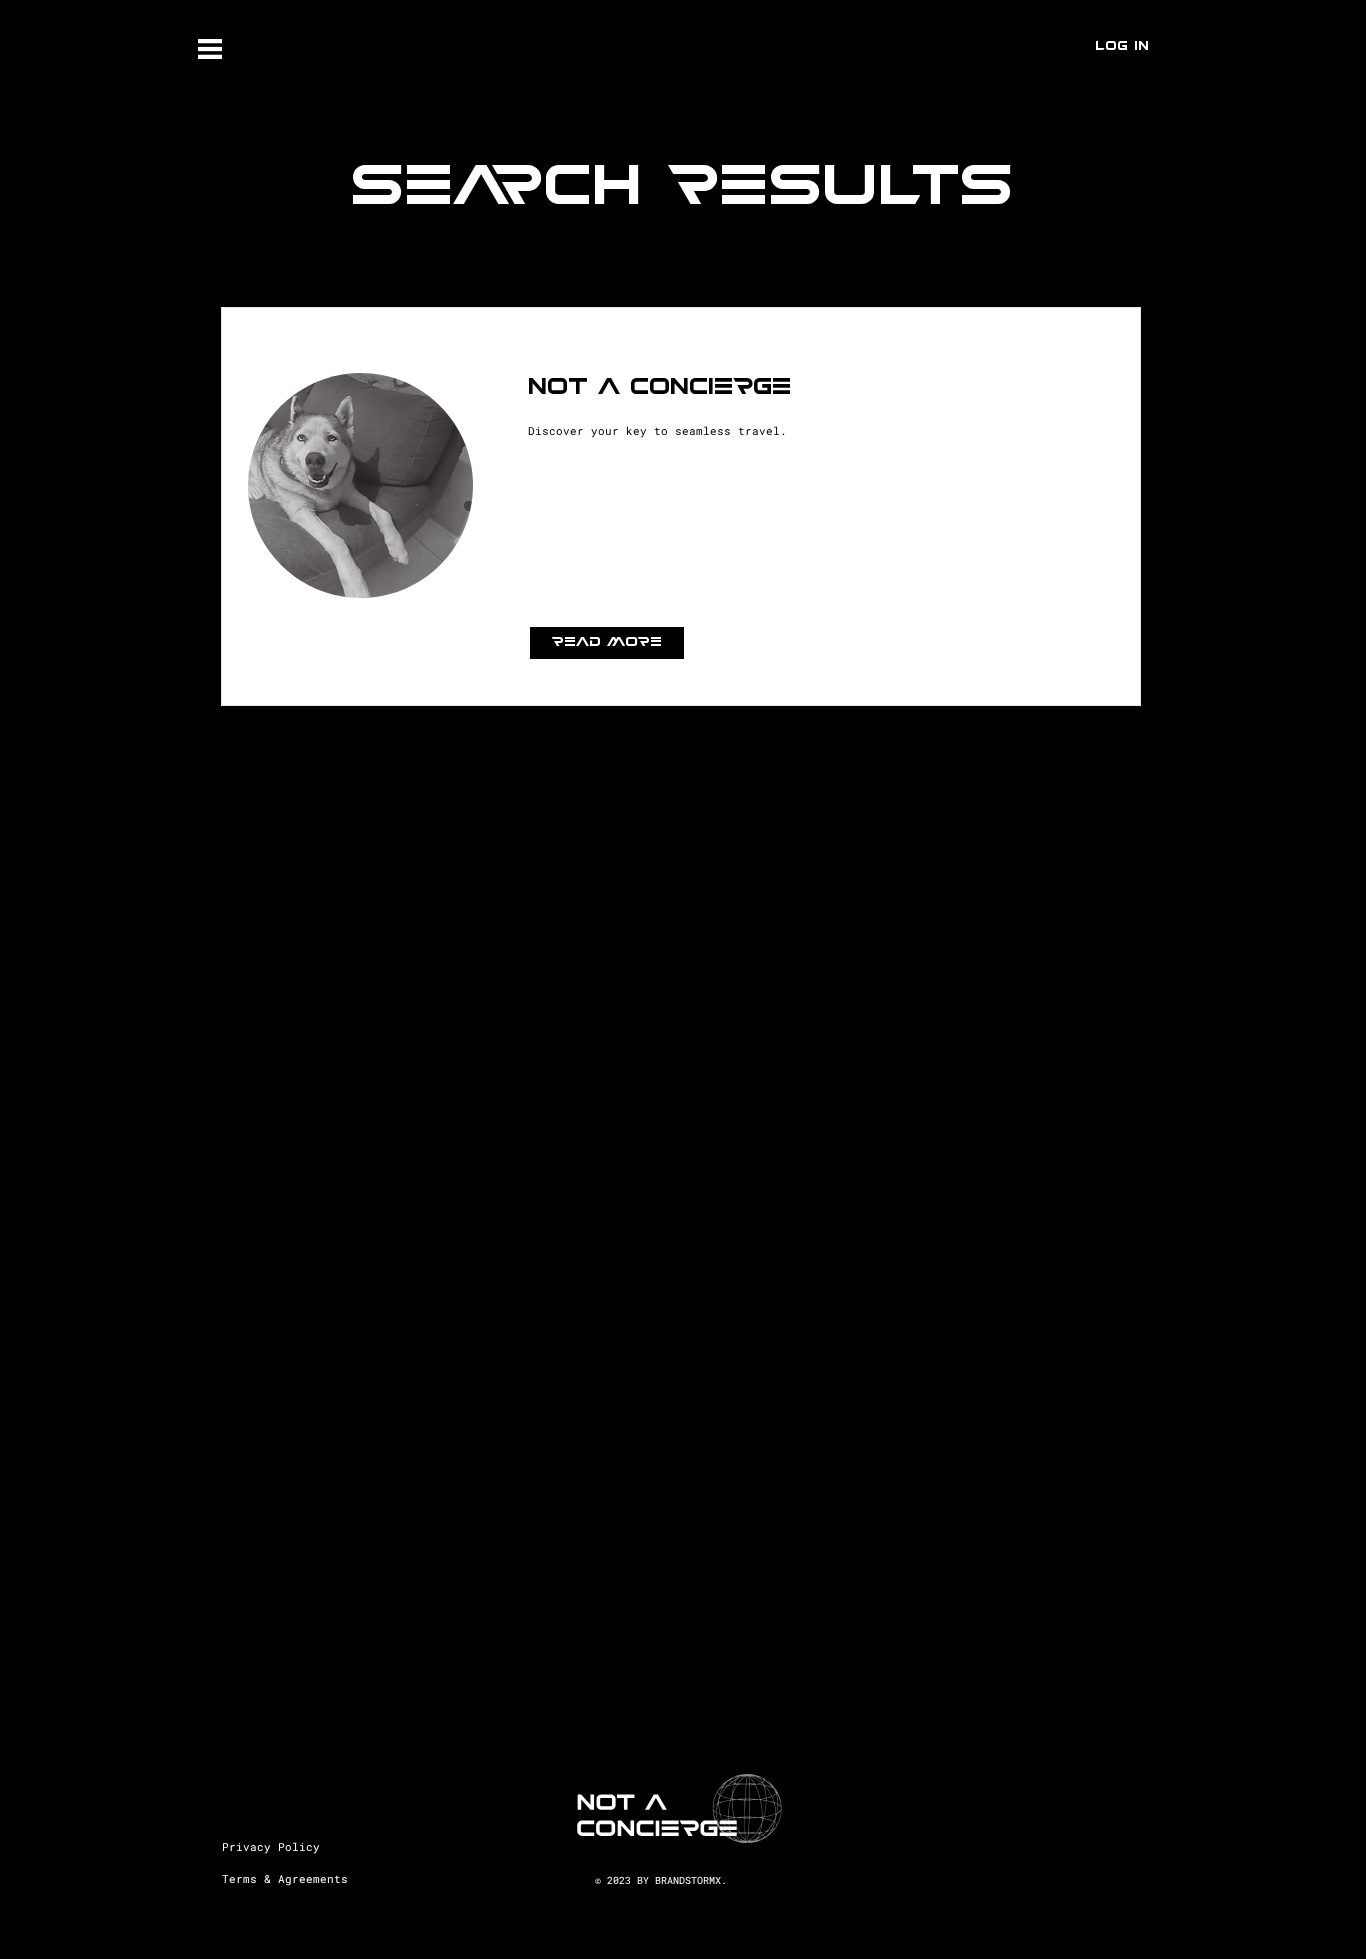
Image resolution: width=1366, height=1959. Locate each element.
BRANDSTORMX (688, 1880)
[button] (210, 49)
